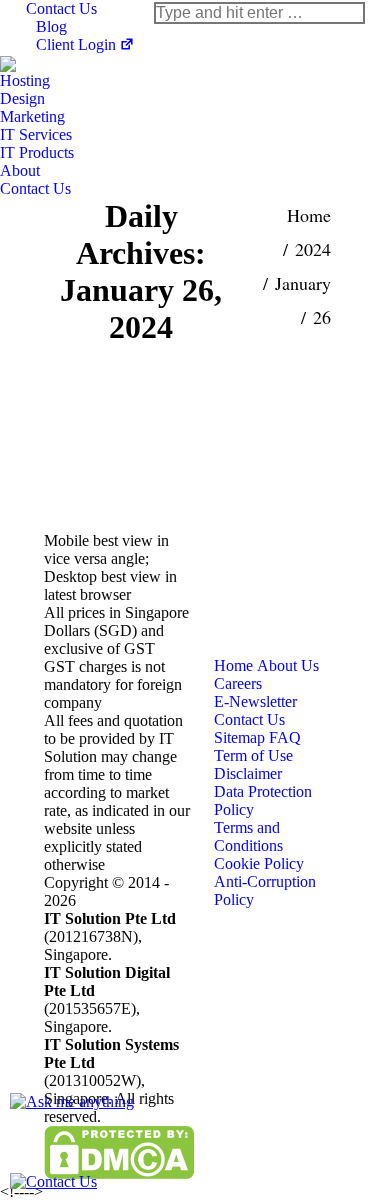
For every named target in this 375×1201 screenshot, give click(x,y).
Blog (51, 26)
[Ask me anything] (72, 1101)
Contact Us (61, 8)
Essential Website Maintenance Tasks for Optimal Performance (163, 432)
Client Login (76, 44)
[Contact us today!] (53, 1181)
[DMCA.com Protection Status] (119, 1173)
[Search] (259, 13)
